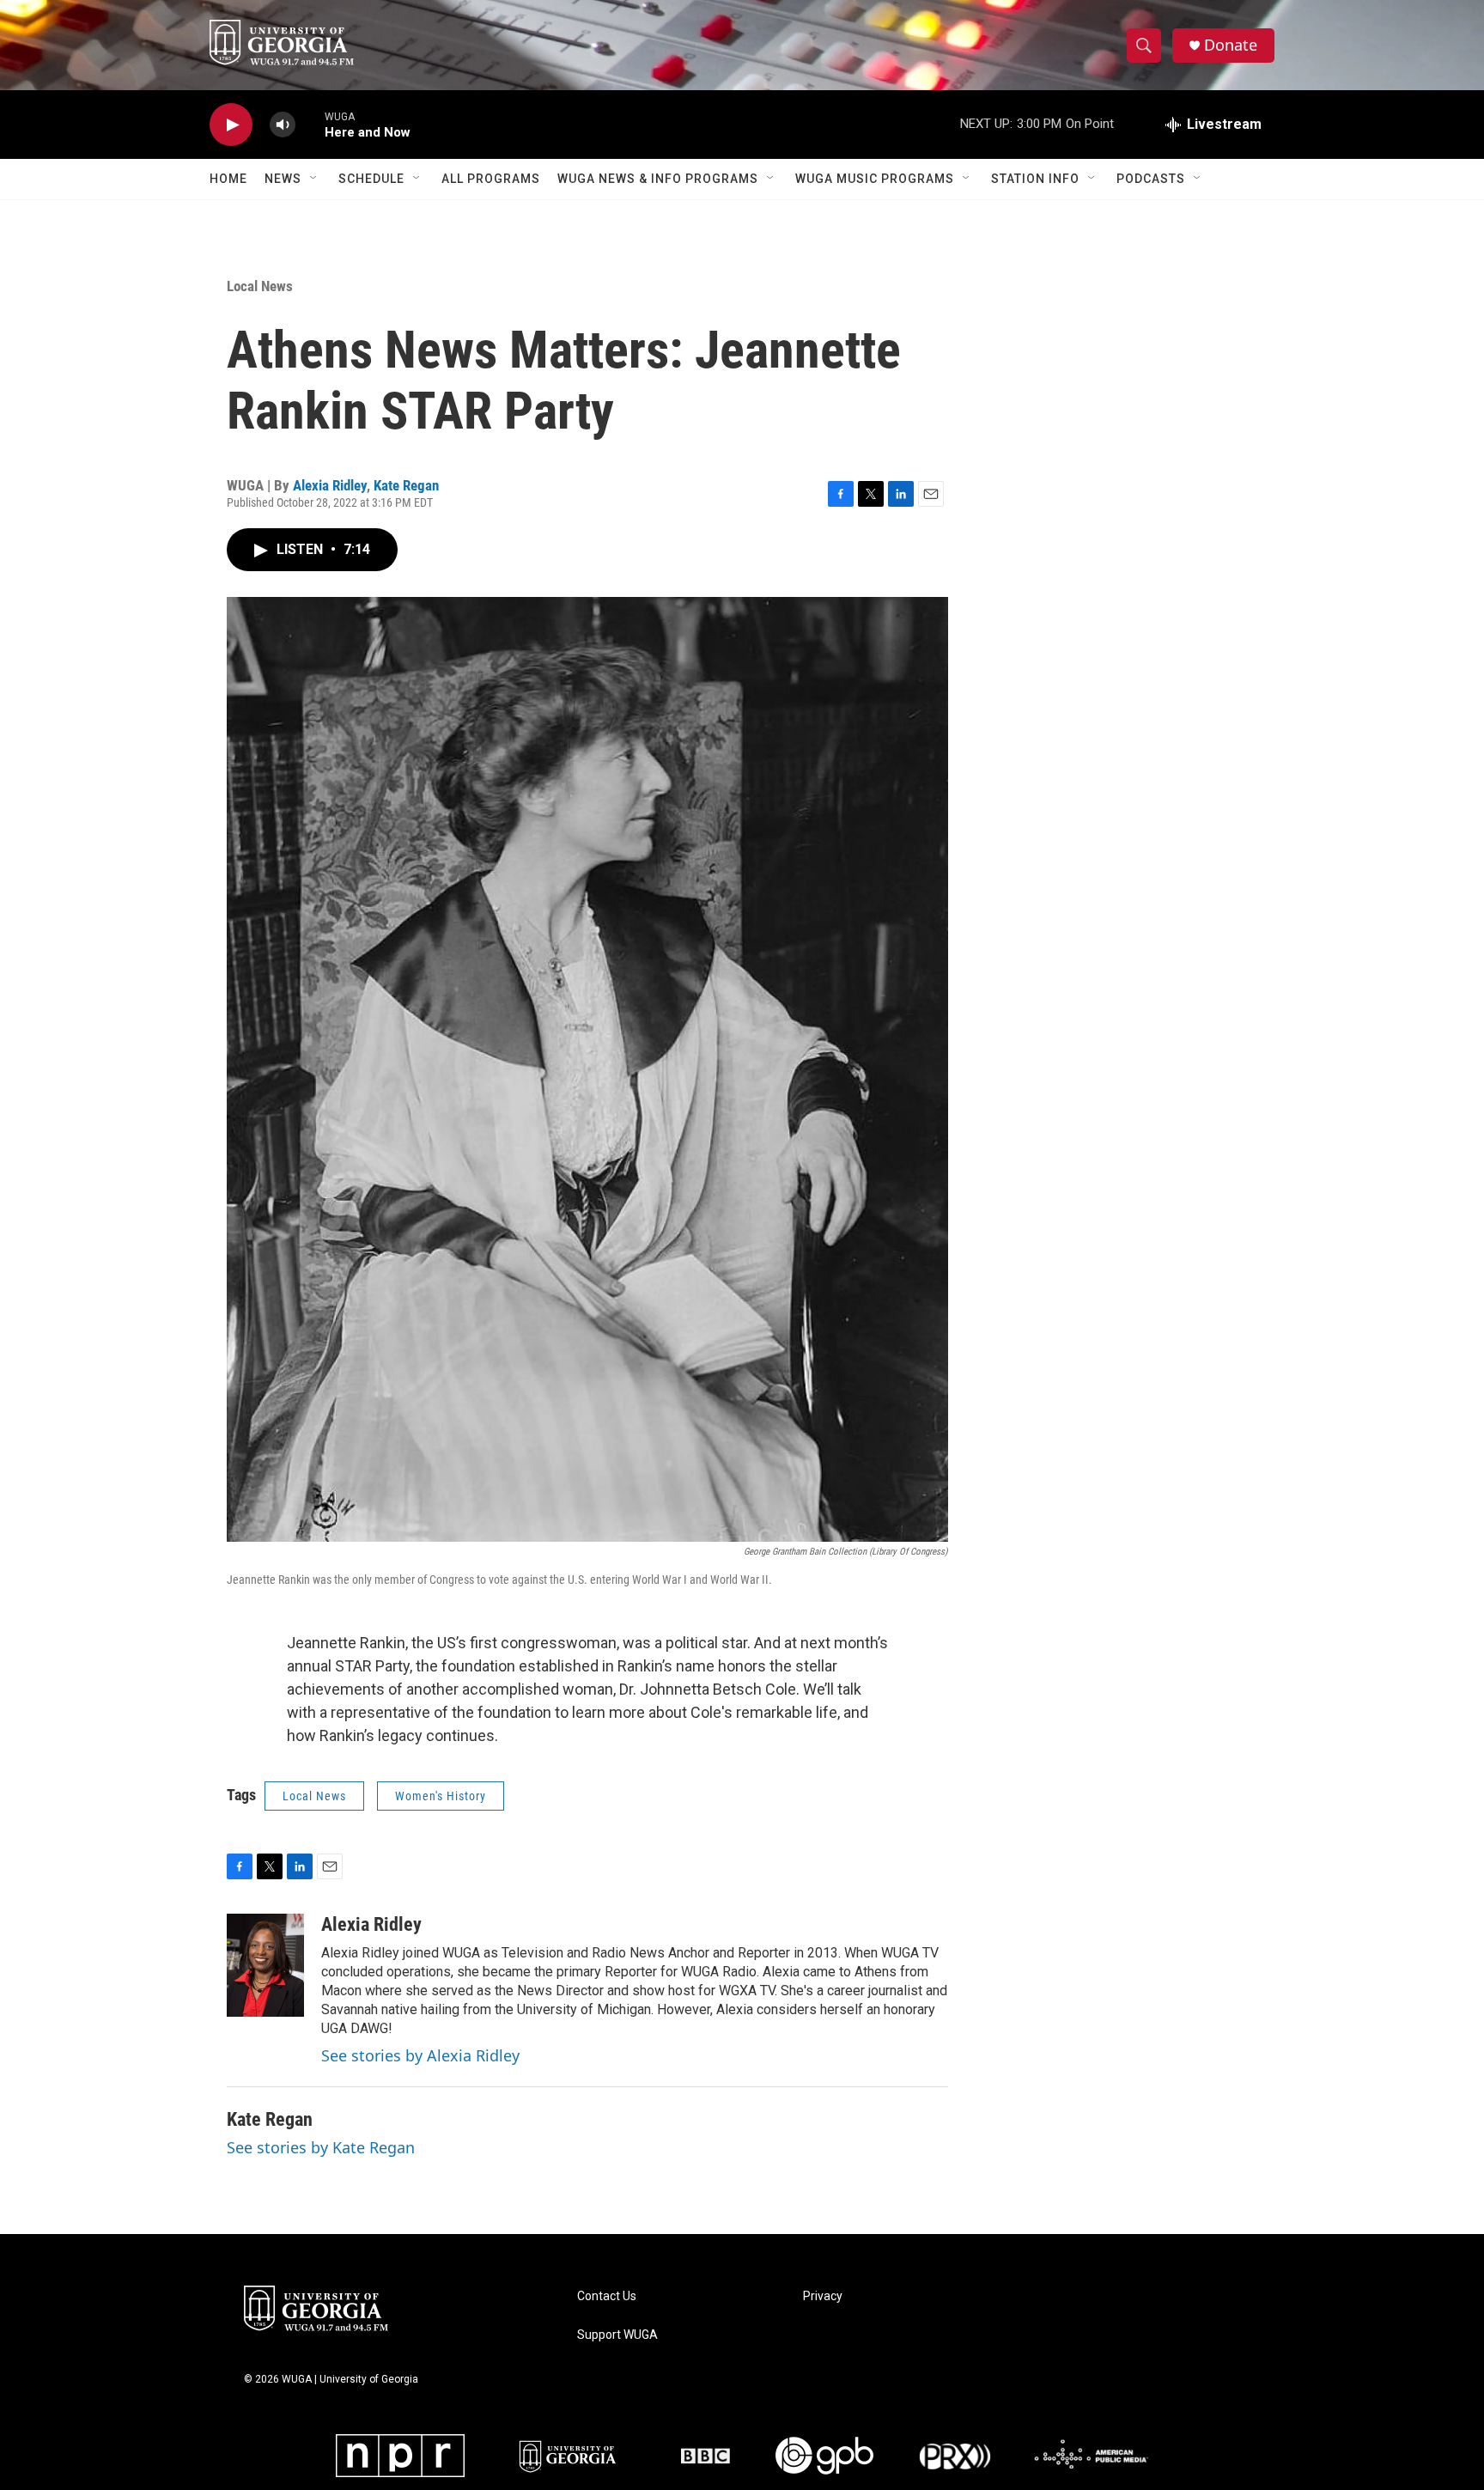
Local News (260, 286)
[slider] (310, 124)
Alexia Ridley (330, 485)
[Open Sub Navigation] (314, 179)
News (283, 179)
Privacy (823, 2296)
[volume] (283, 125)
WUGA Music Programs (875, 179)
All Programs (491, 179)
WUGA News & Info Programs (658, 179)
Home (228, 179)
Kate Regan (406, 485)
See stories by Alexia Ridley (420, 2055)
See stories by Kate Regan (321, 2147)
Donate (1231, 45)
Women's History (441, 1796)
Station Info (1035, 179)
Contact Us (607, 2296)
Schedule (371, 179)
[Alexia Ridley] (265, 1965)
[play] (231, 125)
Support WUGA (617, 2335)
